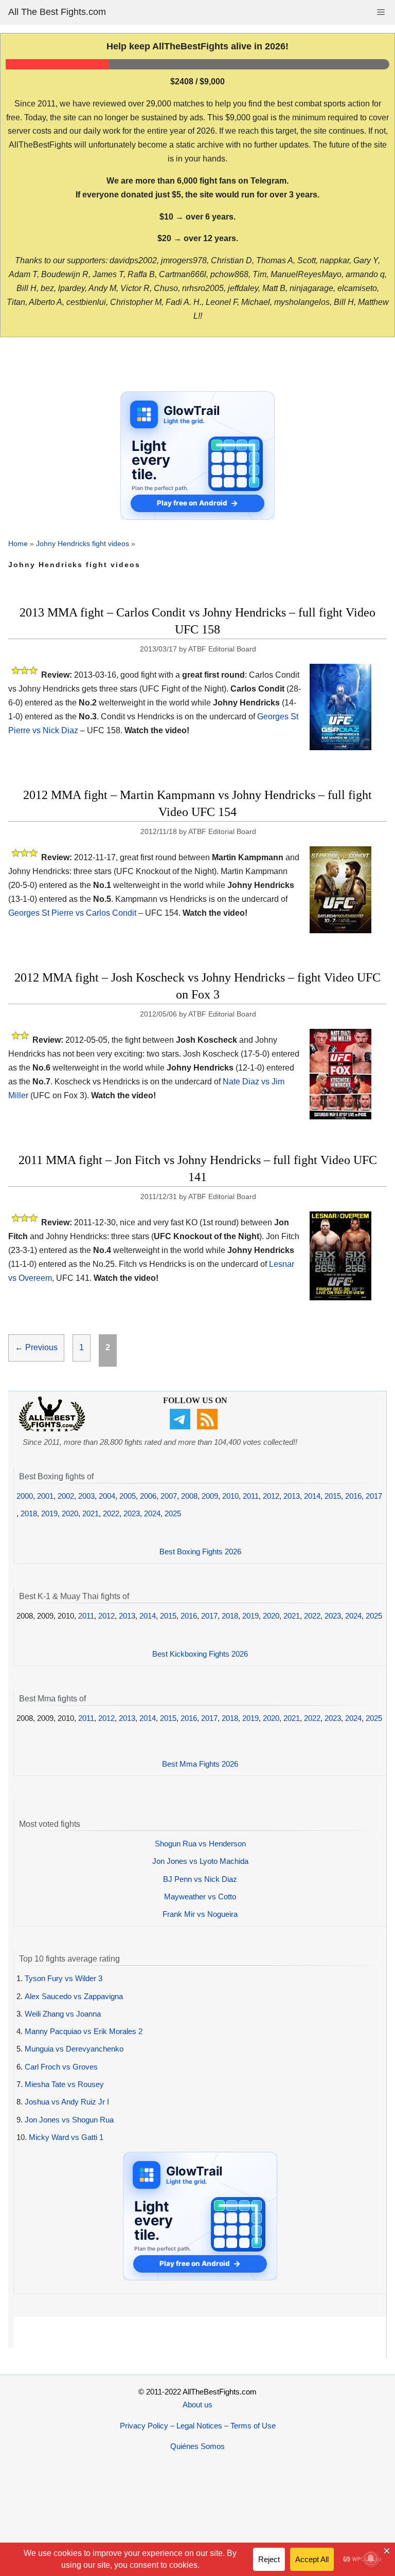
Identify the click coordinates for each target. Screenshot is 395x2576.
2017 (374, 1496)
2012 (271, 1496)
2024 (152, 1513)
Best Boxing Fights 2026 (200, 1552)
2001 (45, 1496)
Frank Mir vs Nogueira (200, 1914)
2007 (169, 1496)
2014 (312, 1496)
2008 (189, 1496)
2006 (148, 1496)
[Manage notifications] (371, 2559)
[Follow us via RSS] (209, 1427)
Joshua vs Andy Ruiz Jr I (67, 2102)
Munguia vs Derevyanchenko (74, 2049)
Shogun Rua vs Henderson (200, 1844)
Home (18, 543)
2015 (333, 1496)
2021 (91, 1513)
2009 (210, 1496)
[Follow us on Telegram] (181, 1427)
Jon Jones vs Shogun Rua (69, 2120)
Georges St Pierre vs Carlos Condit (72, 913)
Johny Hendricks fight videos (83, 543)
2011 (251, 1496)
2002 (66, 1496)
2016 (353, 1496)
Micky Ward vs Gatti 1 (66, 2137)
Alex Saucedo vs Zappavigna (74, 1996)
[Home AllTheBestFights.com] (52, 1429)
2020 (70, 1513)
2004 (107, 1496)
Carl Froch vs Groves (61, 2067)
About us (197, 2405)
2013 (292, 1496)
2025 (173, 1513)
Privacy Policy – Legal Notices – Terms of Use (198, 2426)
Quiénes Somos (197, 2446)
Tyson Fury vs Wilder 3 (64, 1978)
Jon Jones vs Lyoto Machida (200, 1861)
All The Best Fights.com (57, 12)
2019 (49, 1513)
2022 (111, 1513)
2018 (29, 1513)
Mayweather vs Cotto (200, 1897)
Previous (36, 1347)
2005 (128, 1496)
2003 (86, 1496)
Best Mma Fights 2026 (200, 1764)
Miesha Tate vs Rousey (64, 2084)
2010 (230, 1496)
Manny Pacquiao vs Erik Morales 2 (84, 2031)
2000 (25, 1496)
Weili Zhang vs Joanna (63, 2014)
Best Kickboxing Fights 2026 (200, 1654)
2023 (132, 1513)
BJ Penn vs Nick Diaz (200, 1879)
